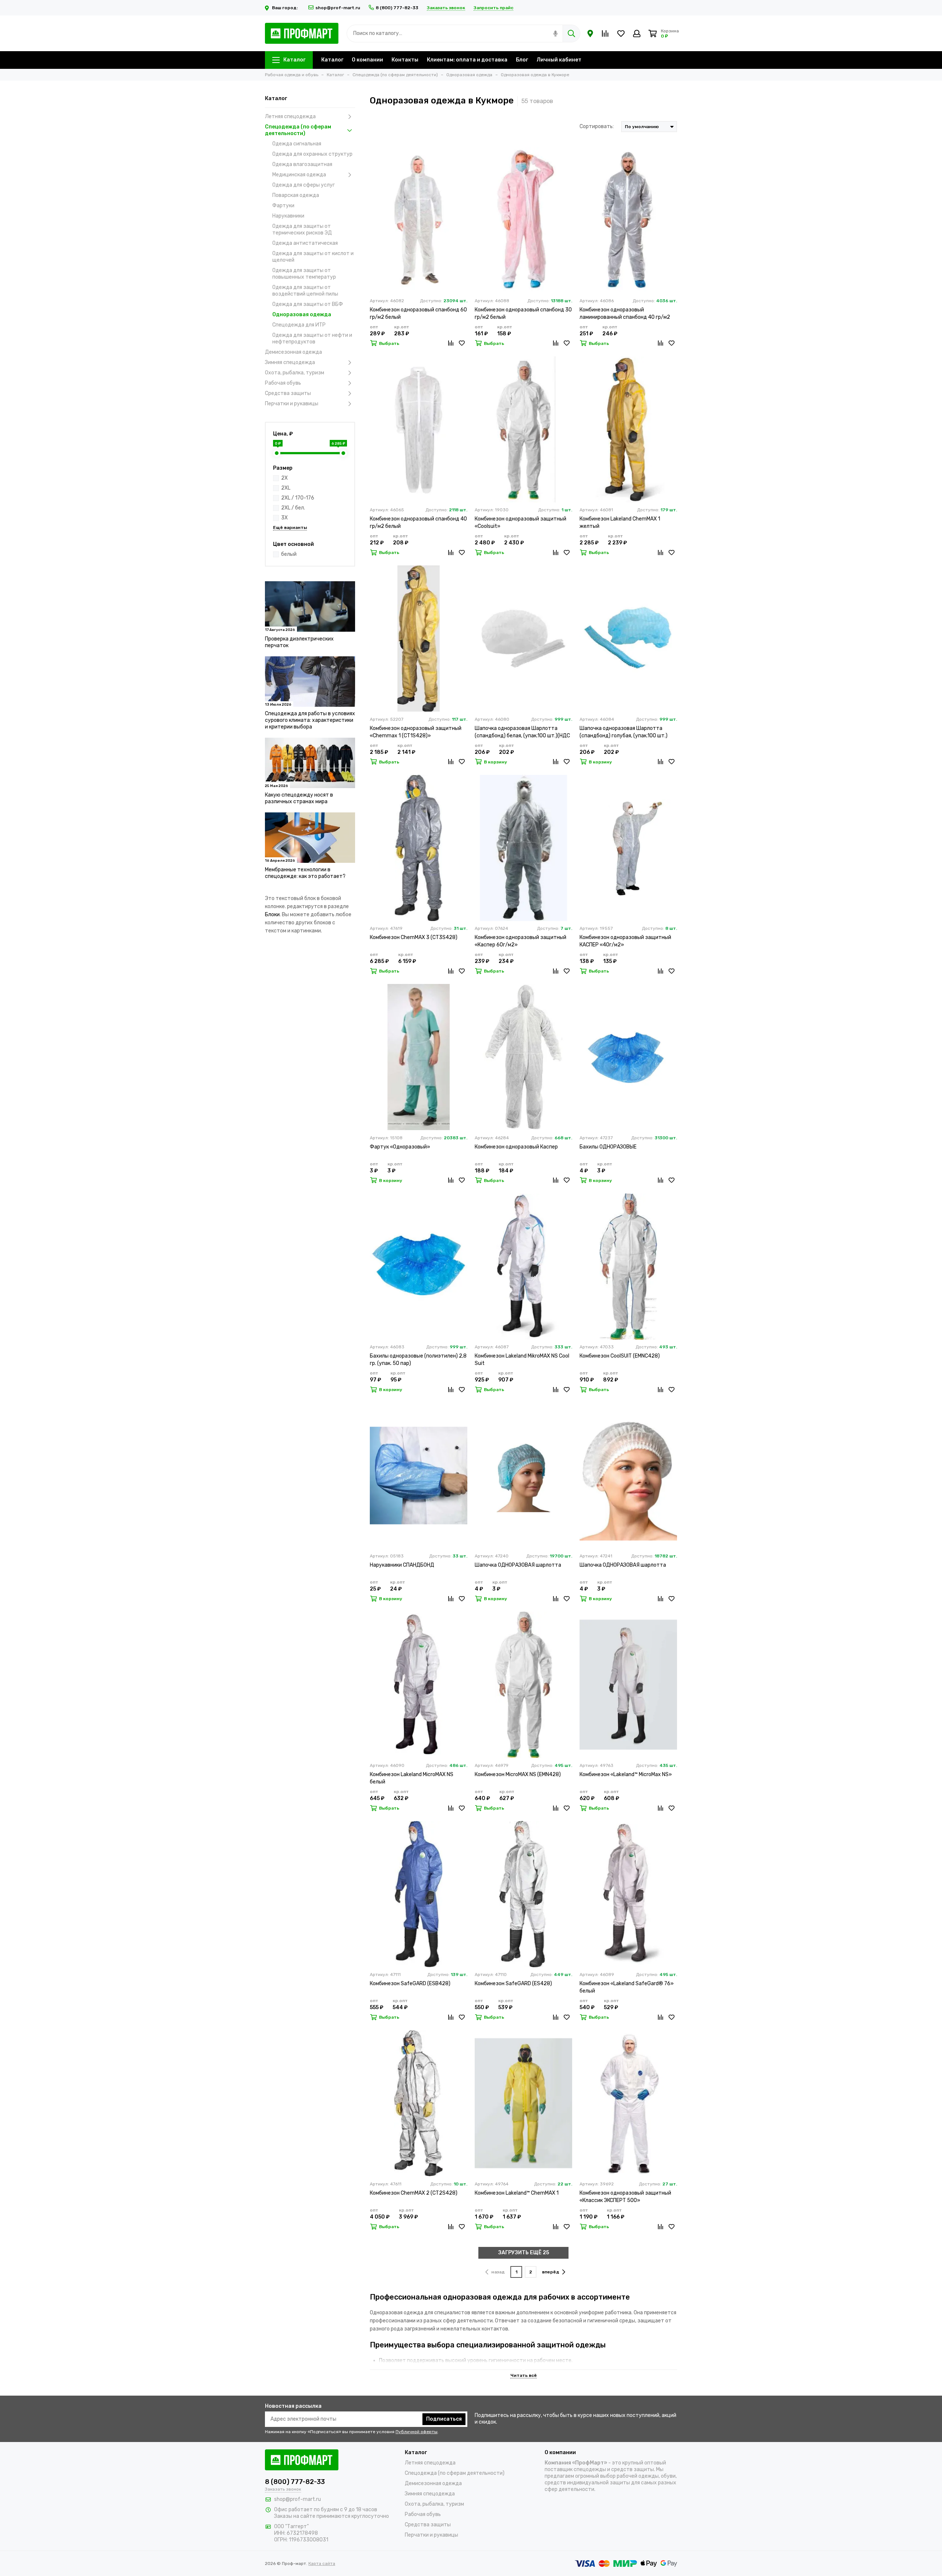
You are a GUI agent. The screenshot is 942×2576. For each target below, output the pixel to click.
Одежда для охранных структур (312, 154)
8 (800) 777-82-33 (397, 8)
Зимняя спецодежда (290, 362)
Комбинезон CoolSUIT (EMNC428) (620, 1356)
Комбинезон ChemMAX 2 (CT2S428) (414, 2193)
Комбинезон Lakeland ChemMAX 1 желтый (620, 523)
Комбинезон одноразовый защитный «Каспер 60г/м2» (520, 941)
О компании (367, 60)
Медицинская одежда (299, 175)
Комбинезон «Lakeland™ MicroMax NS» (626, 1774)
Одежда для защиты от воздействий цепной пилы (305, 291)
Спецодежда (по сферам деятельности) (298, 130)
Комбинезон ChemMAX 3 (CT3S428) (414, 937)
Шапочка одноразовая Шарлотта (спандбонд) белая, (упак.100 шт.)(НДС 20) (522, 732)
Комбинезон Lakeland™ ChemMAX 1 (517, 2193)
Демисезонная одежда (293, 352)
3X (284, 518)
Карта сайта (322, 2563)
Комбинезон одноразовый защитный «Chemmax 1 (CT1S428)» (416, 732)
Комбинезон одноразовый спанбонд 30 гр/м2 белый (523, 313)
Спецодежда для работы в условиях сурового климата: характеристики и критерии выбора (310, 720)
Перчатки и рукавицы (292, 404)
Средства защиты (288, 393)
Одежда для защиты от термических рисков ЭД (302, 230)
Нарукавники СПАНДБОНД (402, 1565)
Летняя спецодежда (290, 117)
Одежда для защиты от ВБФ (308, 304)
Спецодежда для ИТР (299, 325)
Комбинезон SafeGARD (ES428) (513, 1984)
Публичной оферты (417, 2432)
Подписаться (444, 2419)
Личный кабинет (559, 60)
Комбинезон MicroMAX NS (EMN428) (518, 1774)
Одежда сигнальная (297, 144)
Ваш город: (285, 8)
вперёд (551, 2272)
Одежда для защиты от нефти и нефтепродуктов (312, 338)
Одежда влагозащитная (302, 164)
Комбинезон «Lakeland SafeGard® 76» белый (627, 1987)
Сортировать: (597, 126)
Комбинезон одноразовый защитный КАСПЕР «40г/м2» (625, 941)
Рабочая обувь (283, 383)
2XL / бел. (293, 508)
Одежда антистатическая (305, 243)
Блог (522, 60)
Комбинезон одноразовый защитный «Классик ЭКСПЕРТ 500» (625, 2197)
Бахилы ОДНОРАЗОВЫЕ (608, 1147)
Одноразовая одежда (302, 315)
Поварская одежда (296, 195)
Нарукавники (288, 216)
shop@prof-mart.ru (338, 8)
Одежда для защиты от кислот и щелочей (313, 257)
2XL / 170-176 (298, 498)
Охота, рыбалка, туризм (295, 373)
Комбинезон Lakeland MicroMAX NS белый (412, 1778)
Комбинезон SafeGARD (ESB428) (410, 1984)
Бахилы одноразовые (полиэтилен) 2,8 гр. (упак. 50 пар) (418, 1360)
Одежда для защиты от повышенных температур (304, 274)
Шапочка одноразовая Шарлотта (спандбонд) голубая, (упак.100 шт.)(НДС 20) (624, 732)
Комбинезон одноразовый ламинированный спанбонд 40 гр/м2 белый (625, 314)
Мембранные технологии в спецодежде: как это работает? (305, 873)
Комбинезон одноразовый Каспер (516, 1147)
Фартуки (283, 206)
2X (284, 478)
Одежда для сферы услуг (304, 185)
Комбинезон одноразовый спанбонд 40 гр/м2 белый (418, 523)
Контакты (405, 60)
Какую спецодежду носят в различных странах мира (299, 798)
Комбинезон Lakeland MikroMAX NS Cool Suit (522, 1360)
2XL (286, 488)
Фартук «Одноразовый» (400, 1147)
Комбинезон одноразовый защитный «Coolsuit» (520, 523)
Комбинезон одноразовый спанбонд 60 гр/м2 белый (418, 313)
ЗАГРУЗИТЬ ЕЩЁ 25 (524, 2253)
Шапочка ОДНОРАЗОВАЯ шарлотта (518, 1565)
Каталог (294, 60)
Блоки (272, 915)
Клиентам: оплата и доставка (467, 60)
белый (289, 554)
